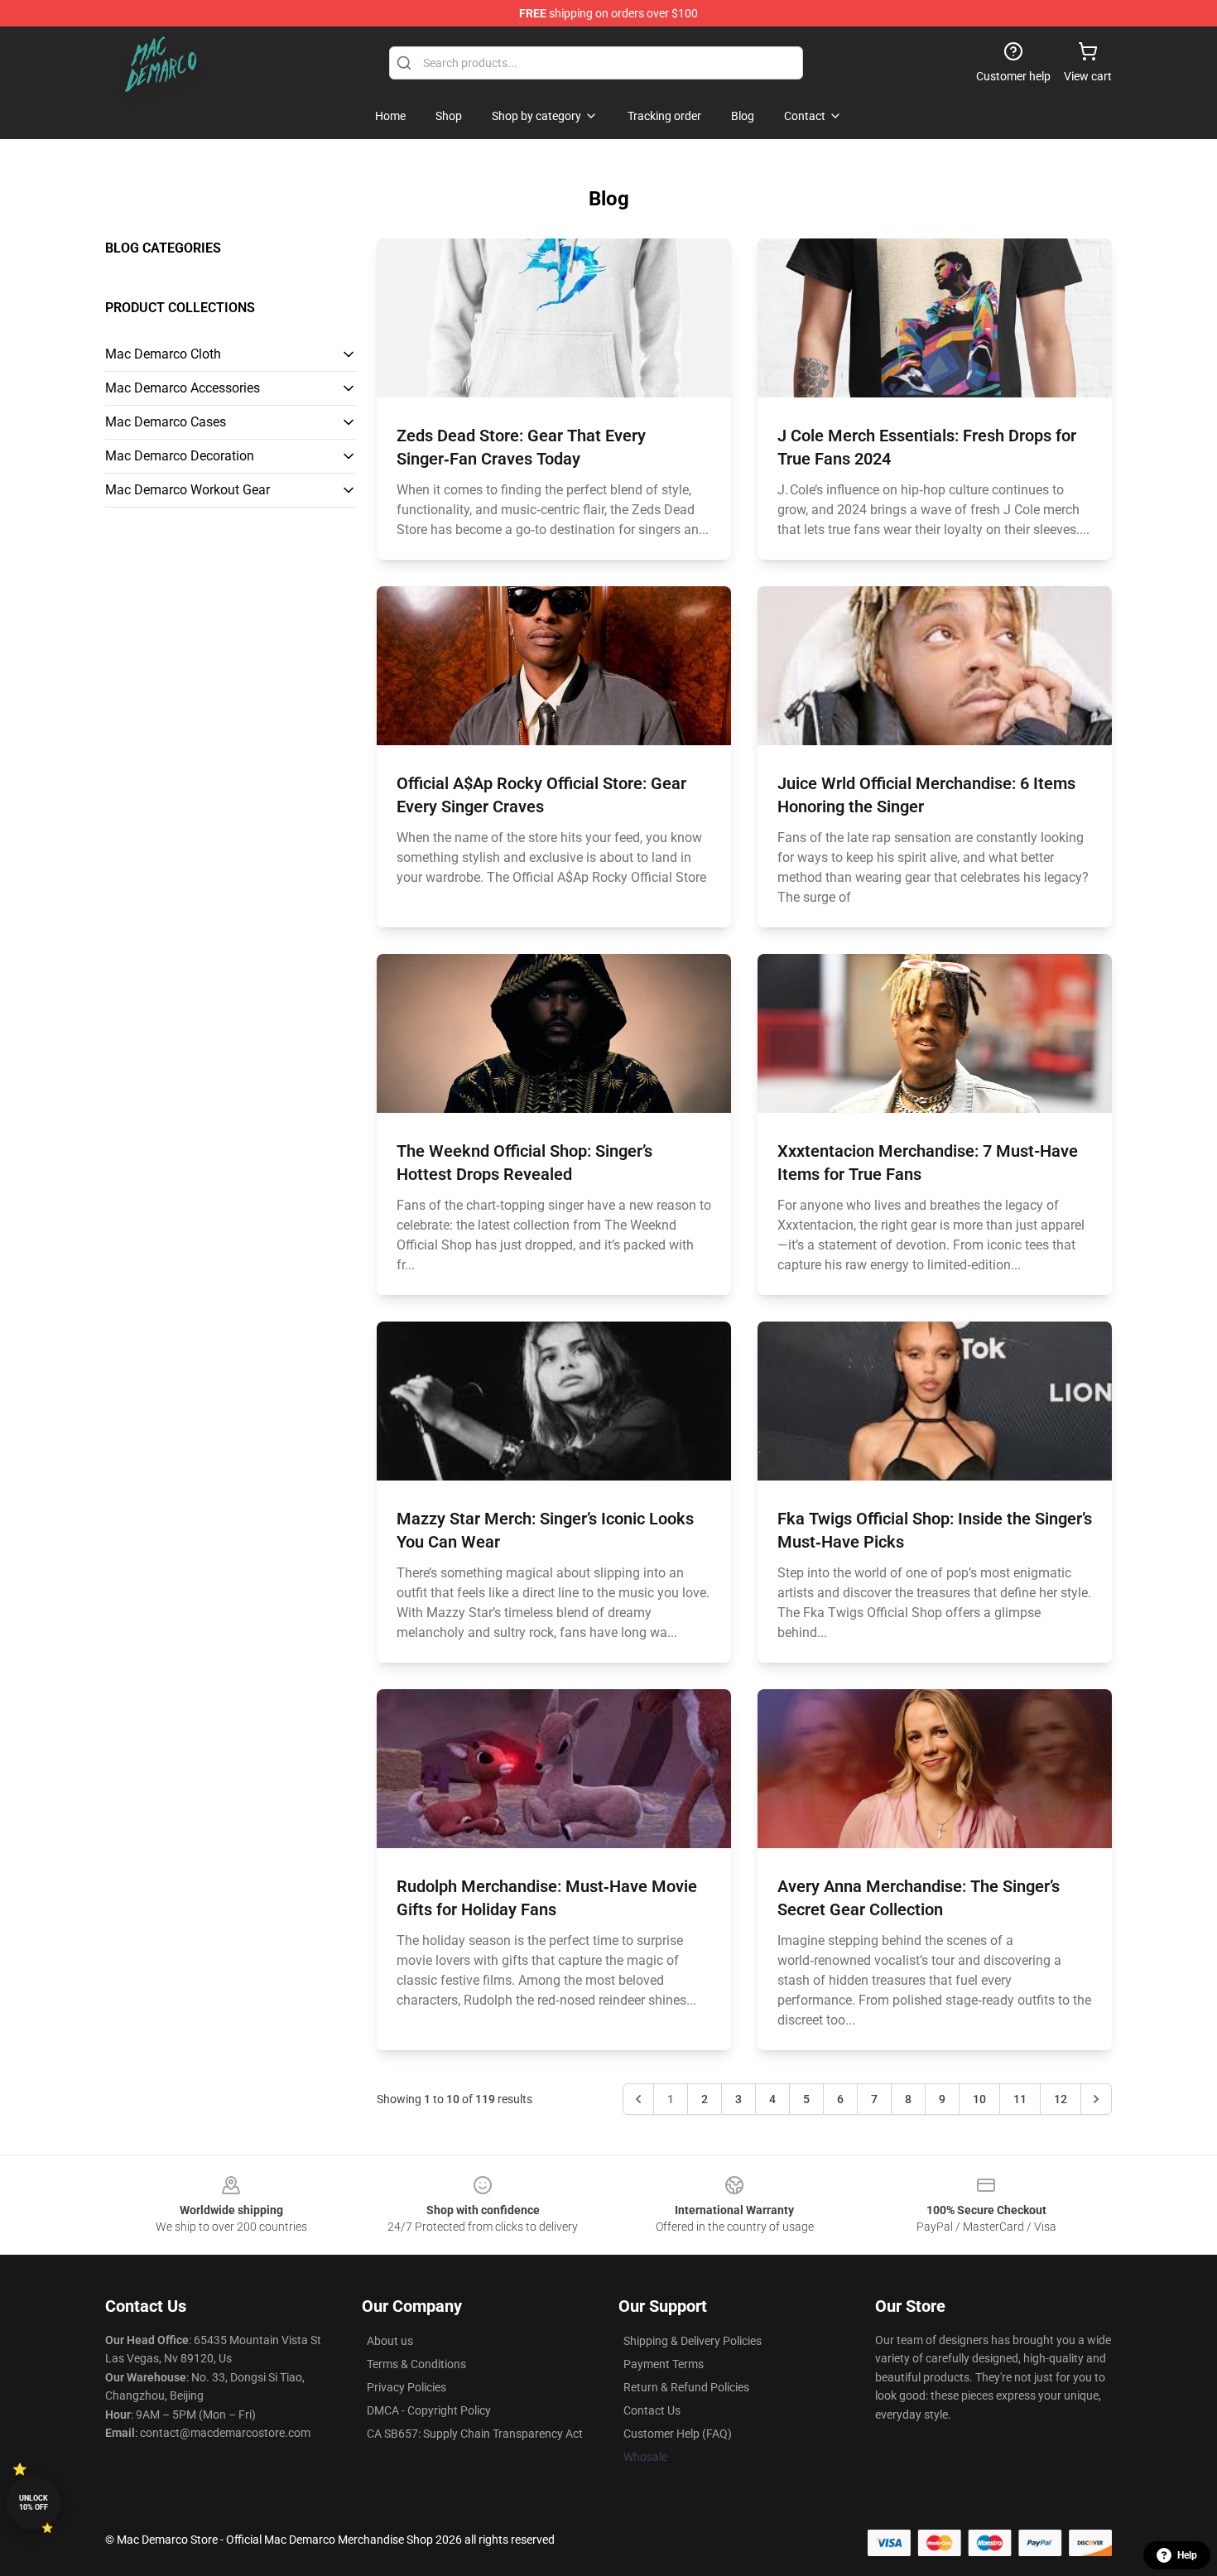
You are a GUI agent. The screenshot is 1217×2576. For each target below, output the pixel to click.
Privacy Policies (406, 2387)
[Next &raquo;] (1096, 2099)
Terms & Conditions (416, 2364)
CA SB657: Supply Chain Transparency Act (475, 2434)
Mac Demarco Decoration (180, 456)
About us (390, 2341)
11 (1020, 2099)
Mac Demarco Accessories (183, 388)
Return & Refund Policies (686, 2387)
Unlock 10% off (34, 2503)
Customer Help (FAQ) (678, 2434)
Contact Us (652, 2410)
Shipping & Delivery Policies (693, 2341)
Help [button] (1187, 2555)
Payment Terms (664, 2364)
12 (1061, 2099)
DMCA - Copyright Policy (429, 2410)
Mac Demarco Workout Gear (188, 490)
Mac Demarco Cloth (163, 354)
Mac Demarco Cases (166, 422)
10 (979, 2099)
